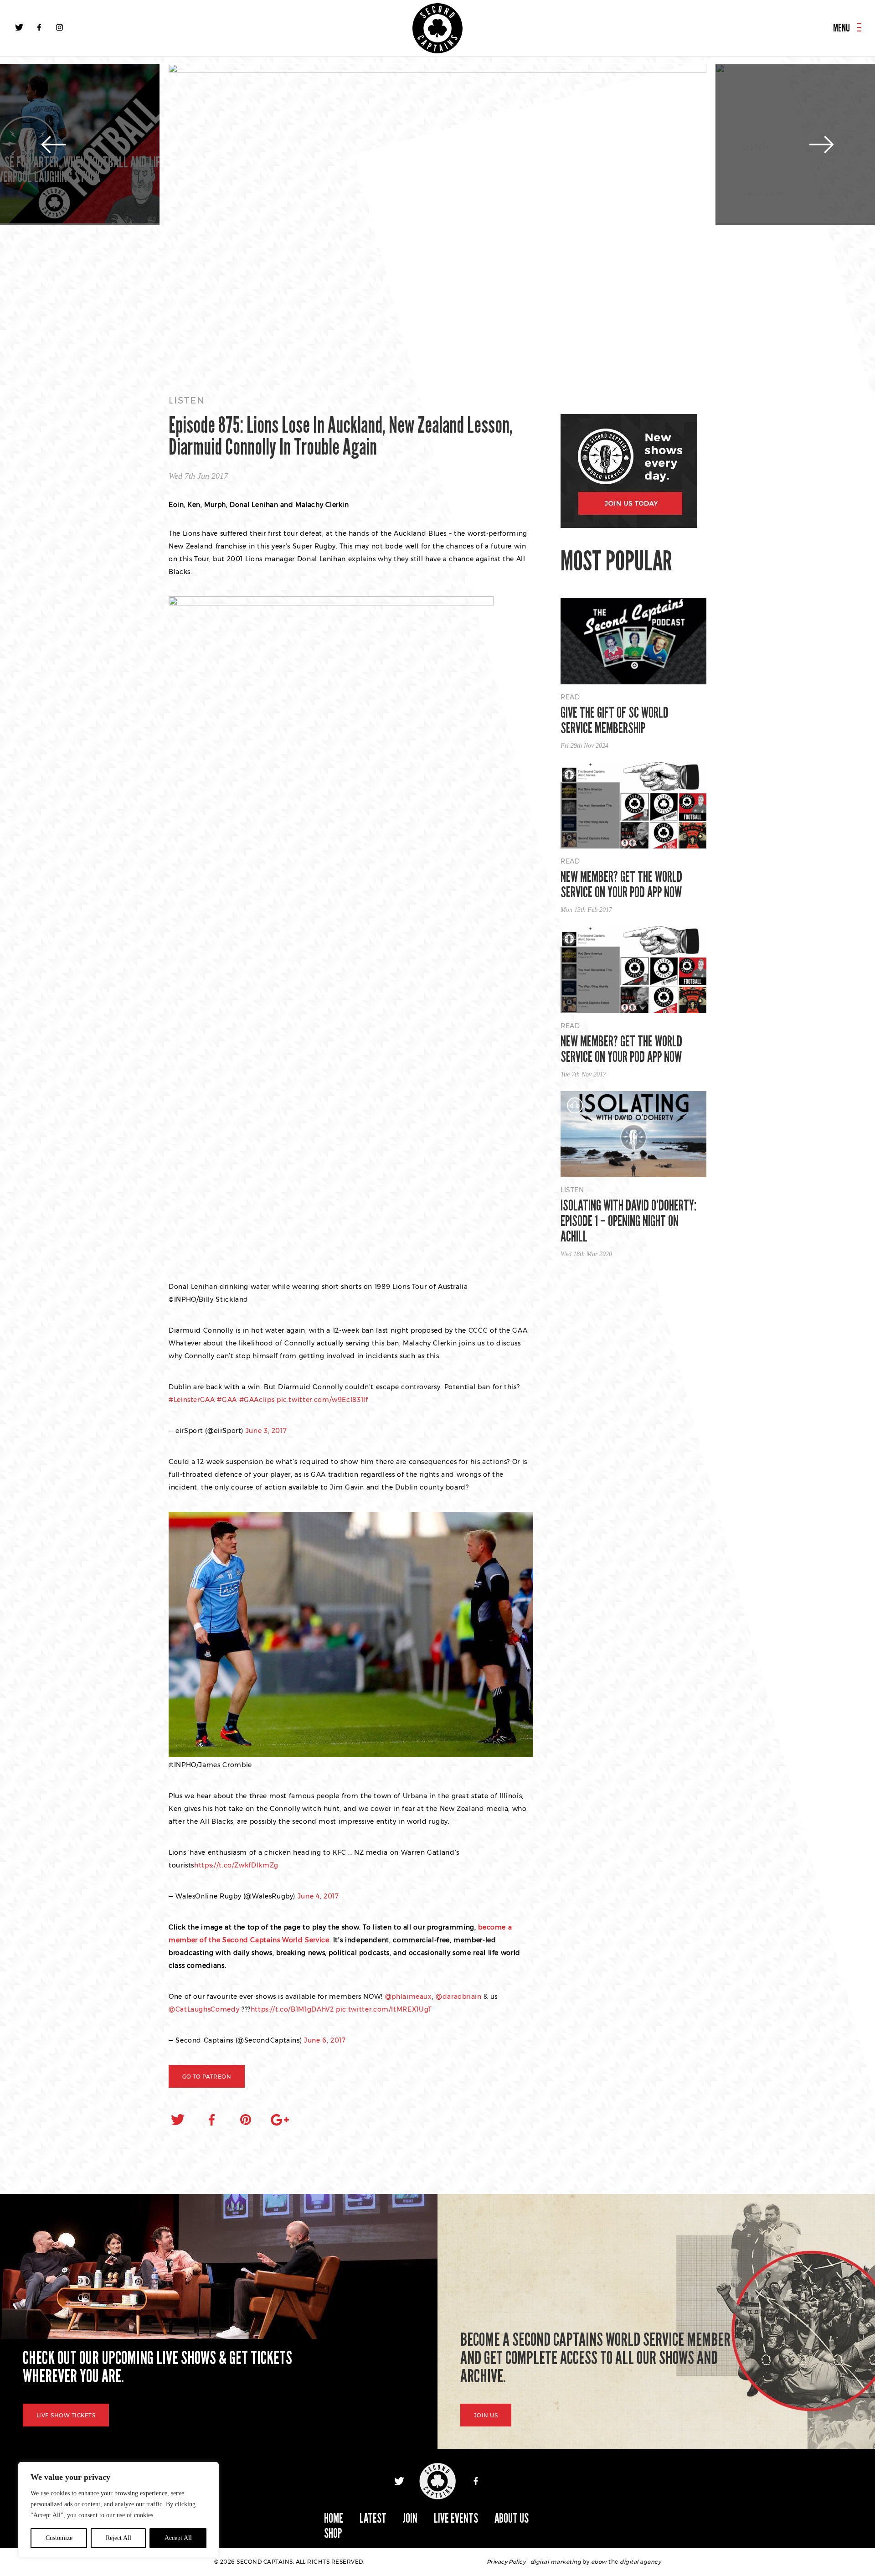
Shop (333, 2533)
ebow (599, 2562)
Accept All (178, 2538)
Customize (59, 2538)
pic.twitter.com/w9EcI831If (322, 1400)
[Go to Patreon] (437, 221)
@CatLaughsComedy (204, 2009)
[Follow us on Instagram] (59, 27)
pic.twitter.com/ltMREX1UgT (384, 2009)
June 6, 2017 (325, 2040)
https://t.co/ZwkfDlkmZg (236, 1865)
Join (410, 2518)
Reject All (118, 2538)
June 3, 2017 (266, 1431)
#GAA (227, 1400)
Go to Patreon (207, 2077)
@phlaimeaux (409, 1997)
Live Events (456, 2518)
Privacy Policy (506, 2562)
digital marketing (556, 2562)
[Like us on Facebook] (39, 27)
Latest (373, 2518)
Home (334, 2518)
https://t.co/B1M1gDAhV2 (292, 2009)
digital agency (640, 2562)
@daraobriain (459, 1997)
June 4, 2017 (318, 1896)
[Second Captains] (437, 28)
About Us (512, 2518)
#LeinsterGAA (192, 1400)
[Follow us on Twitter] (19, 27)
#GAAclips (257, 1400)
